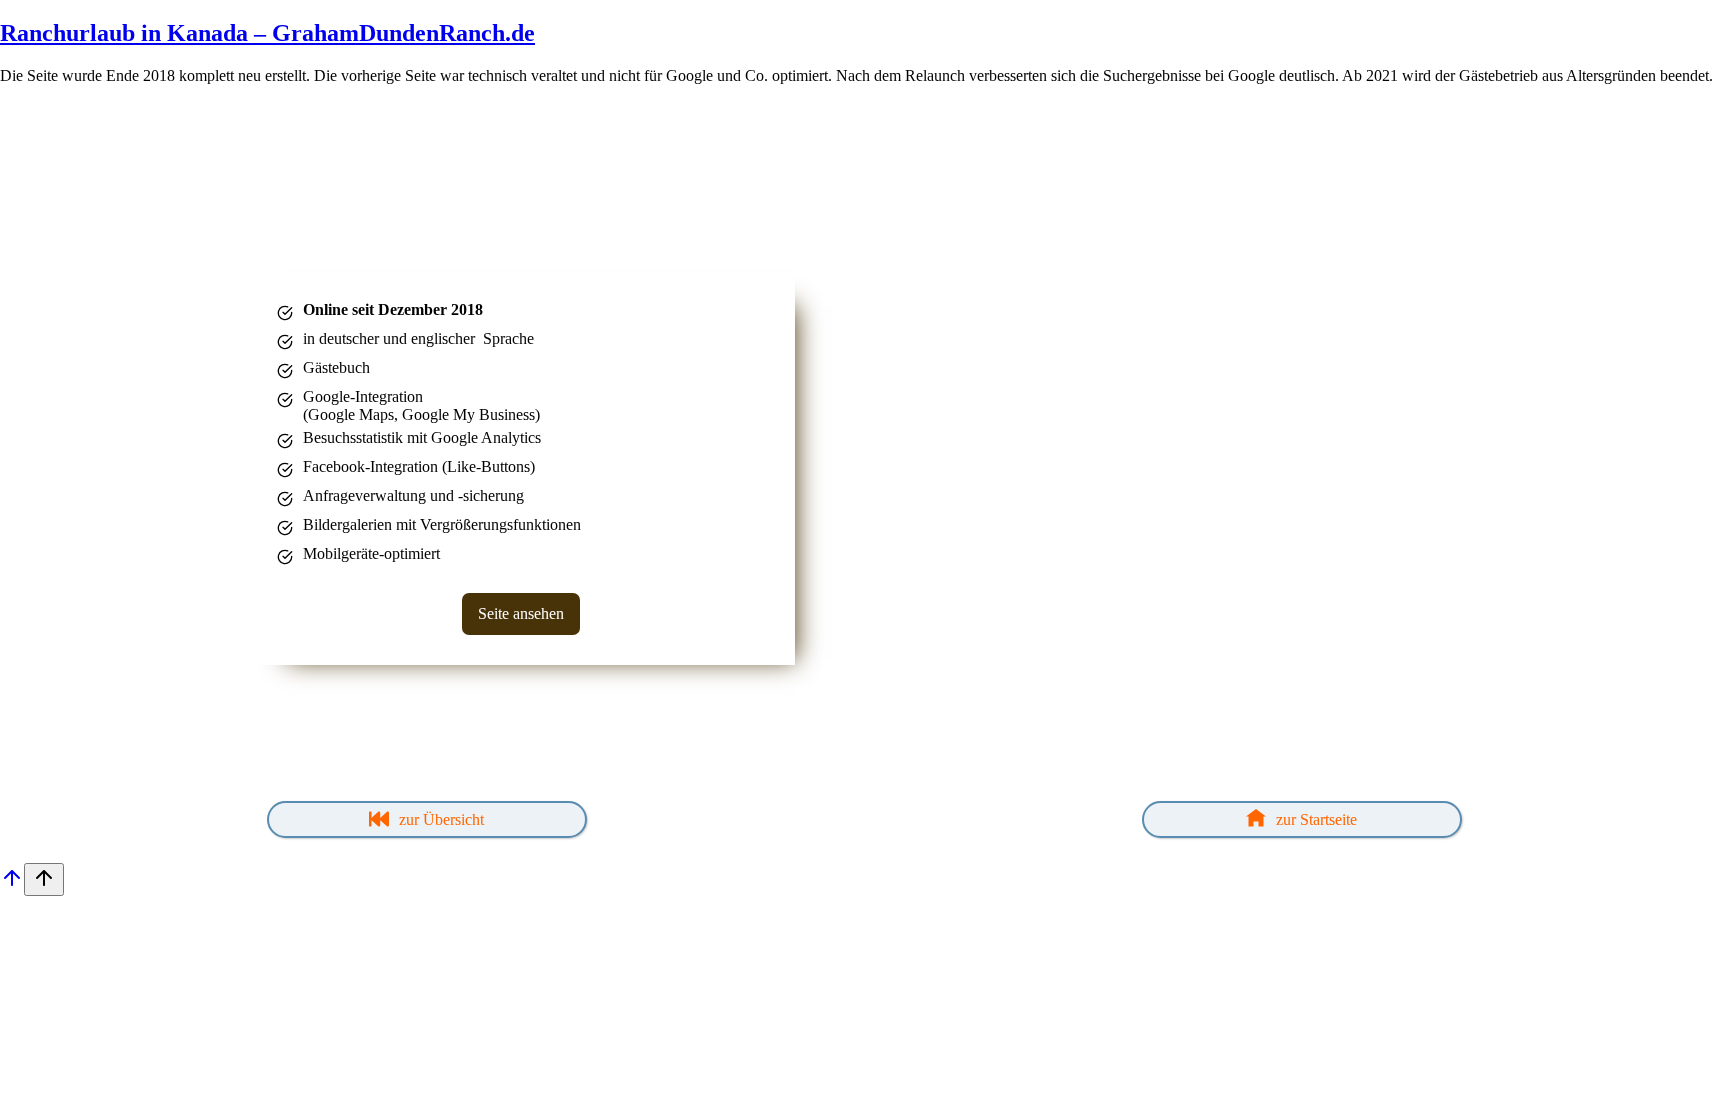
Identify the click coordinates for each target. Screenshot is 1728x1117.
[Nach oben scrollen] (12, 884)
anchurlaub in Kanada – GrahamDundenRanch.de (276, 33)
